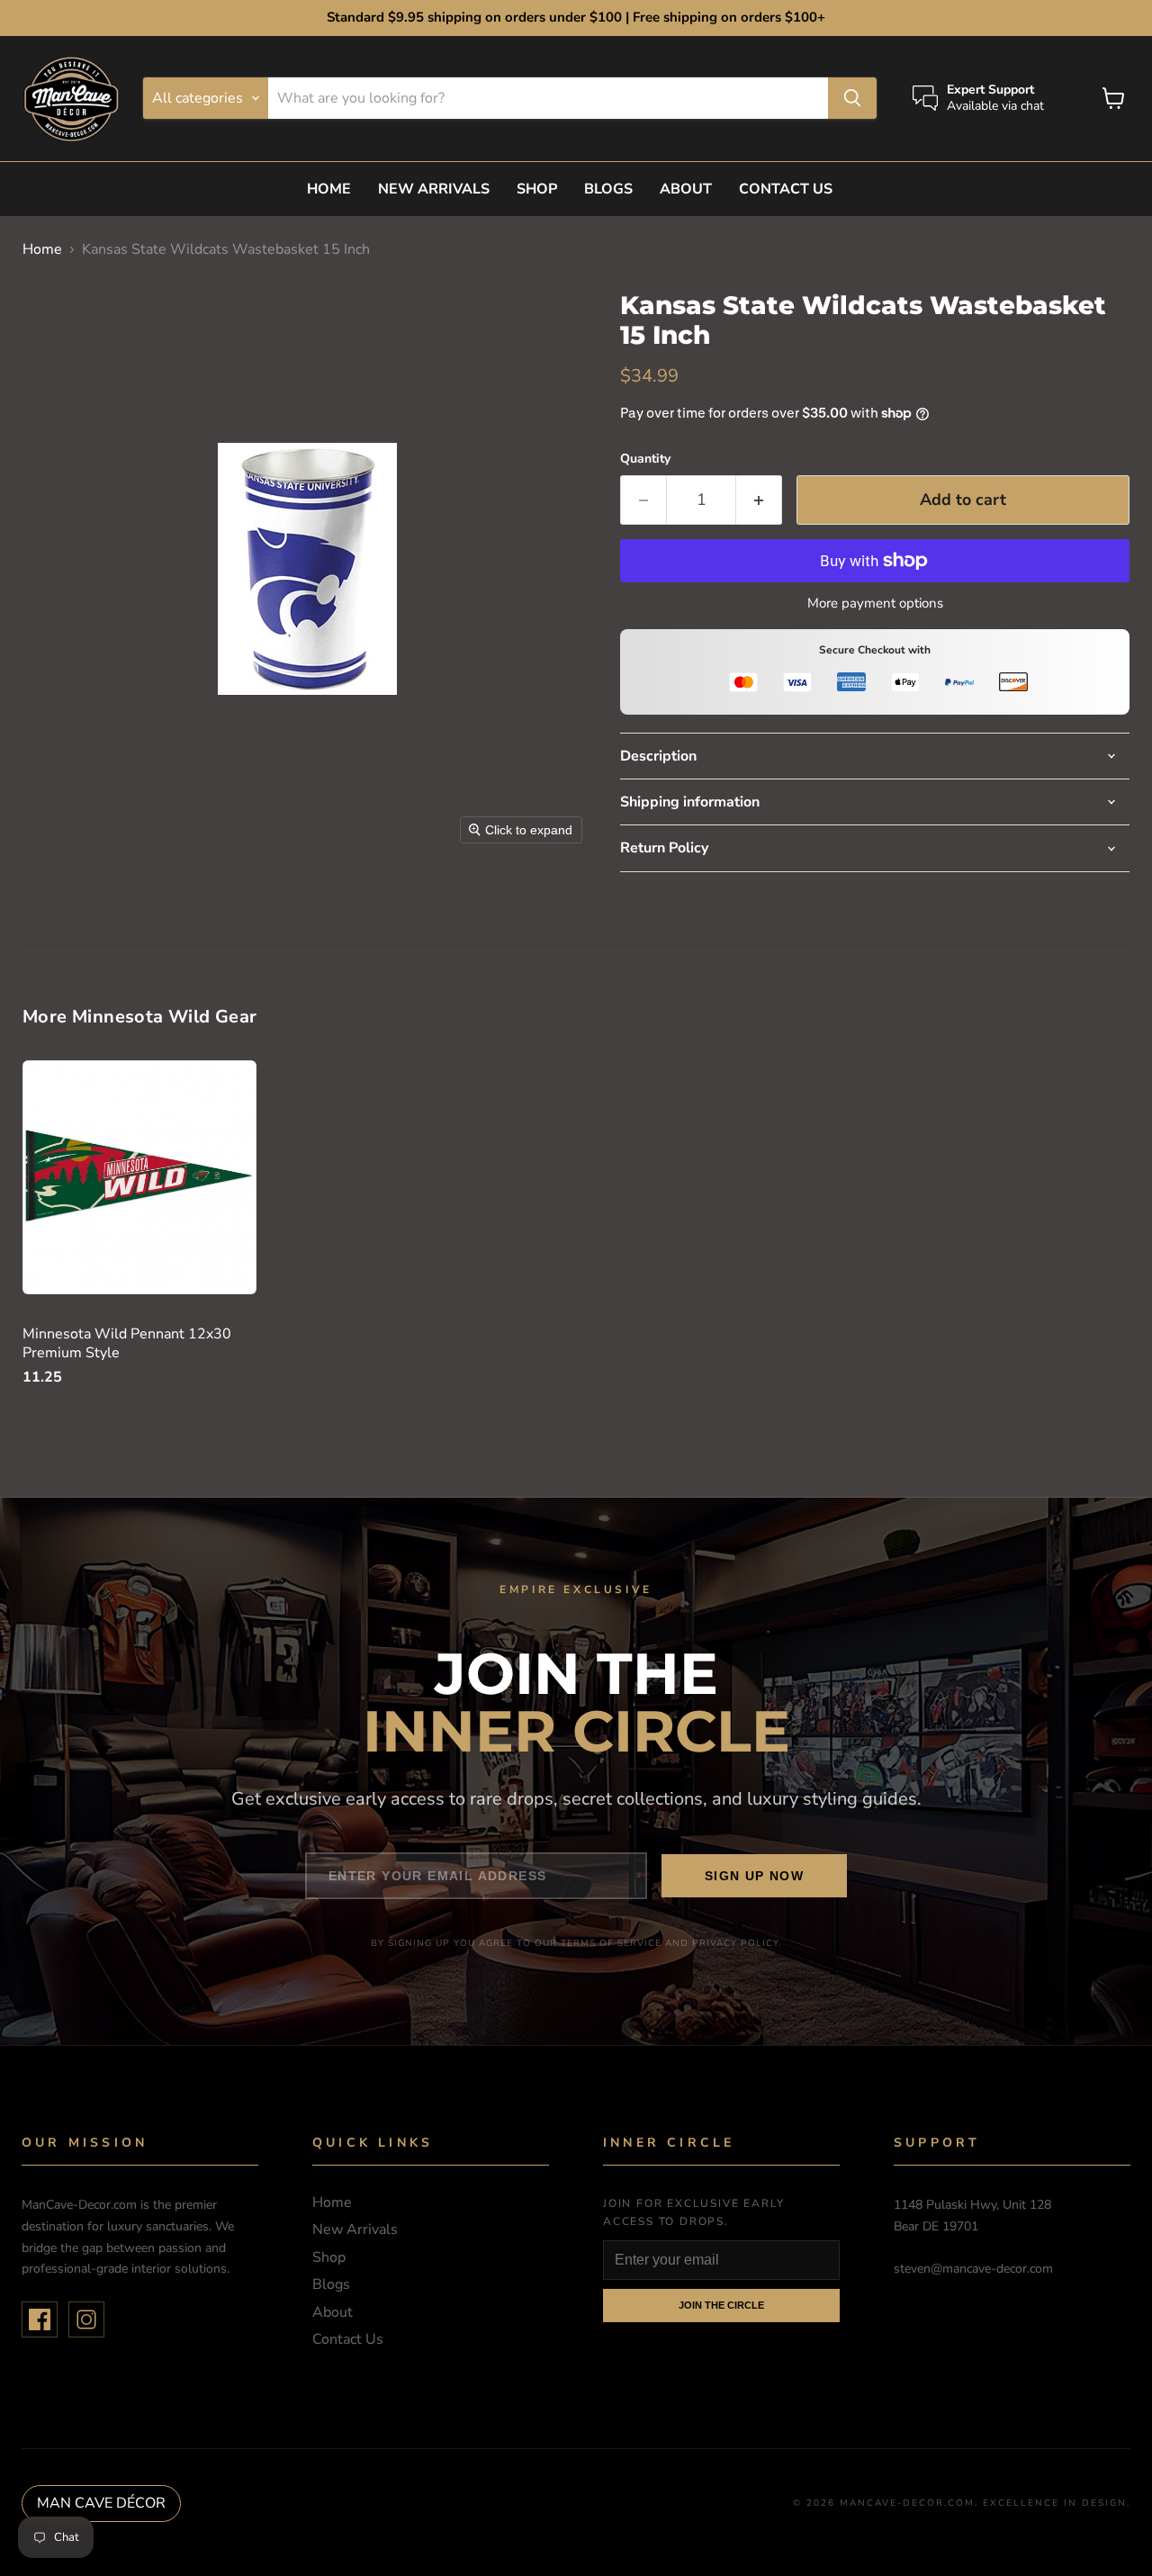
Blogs (608, 189)
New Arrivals (434, 189)
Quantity (645, 459)
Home (329, 189)
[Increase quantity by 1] (759, 500)
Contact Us (786, 189)
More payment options (875, 603)
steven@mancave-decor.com (973, 2269)
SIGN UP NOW (754, 1876)
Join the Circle (721, 2305)
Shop (537, 189)
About (686, 189)
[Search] (852, 98)
